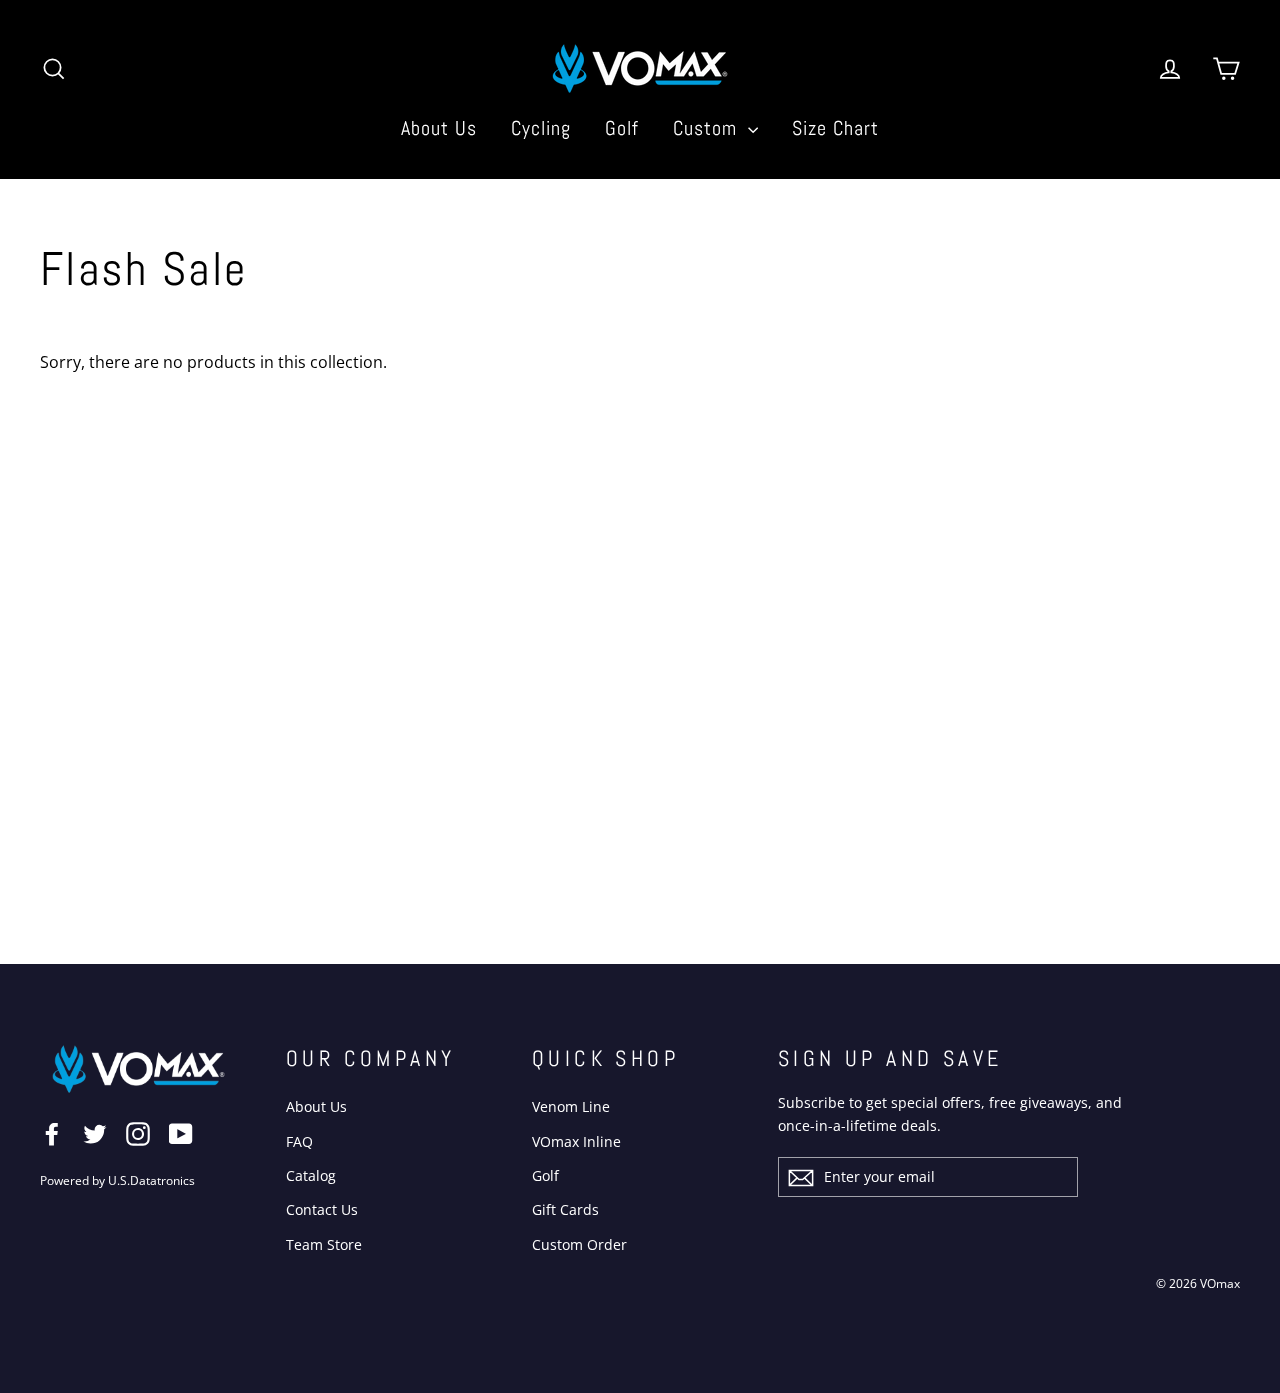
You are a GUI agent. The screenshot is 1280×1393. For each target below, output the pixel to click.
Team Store (324, 1244)
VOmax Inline (576, 1141)
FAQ (299, 1141)
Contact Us (322, 1209)
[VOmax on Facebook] (52, 1133)
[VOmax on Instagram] (138, 1133)
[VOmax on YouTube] (181, 1133)
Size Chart (835, 128)
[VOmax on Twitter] (95, 1133)
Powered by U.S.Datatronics (117, 1180)
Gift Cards (565, 1209)
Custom (708, 128)
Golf (622, 128)
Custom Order (579, 1244)
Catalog (311, 1175)
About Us (439, 128)
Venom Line (571, 1106)
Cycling (541, 128)
